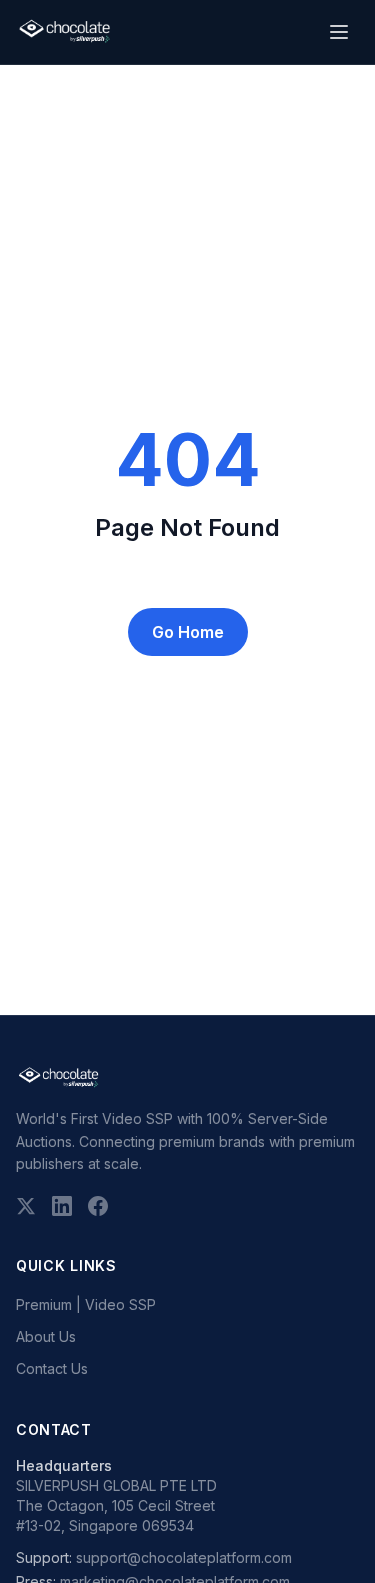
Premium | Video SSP (86, 1304)
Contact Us (52, 1368)
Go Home (188, 632)
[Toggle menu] (339, 32)
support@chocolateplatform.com (184, 1557)
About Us (46, 1336)
